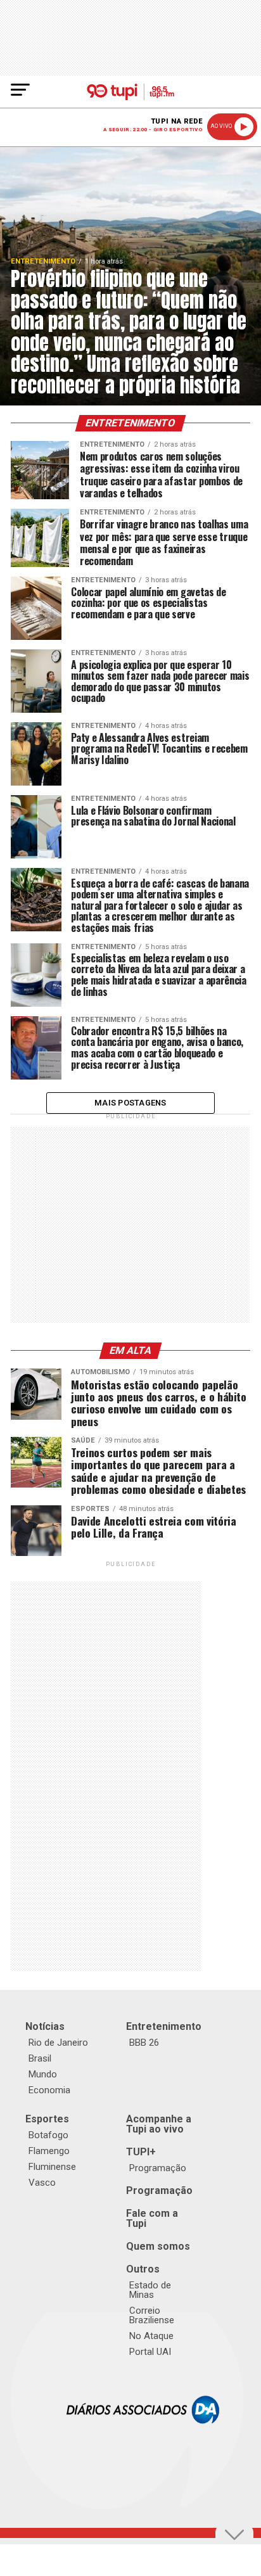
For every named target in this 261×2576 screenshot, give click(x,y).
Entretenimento (164, 2026)
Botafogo (48, 2135)
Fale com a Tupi (152, 2218)
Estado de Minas (150, 2290)
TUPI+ (141, 2152)
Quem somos (158, 2246)
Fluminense (52, 2167)
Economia (49, 2090)
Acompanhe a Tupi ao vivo (159, 2124)
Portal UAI (150, 2352)
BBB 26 (144, 2043)
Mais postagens (130, 1103)
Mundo (43, 2074)
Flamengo (49, 2151)
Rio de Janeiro (58, 2043)
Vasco (42, 2183)
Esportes (47, 2119)
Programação (158, 2168)
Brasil (40, 2058)
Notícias (45, 2026)
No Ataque (151, 2336)
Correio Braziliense (152, 2315)
